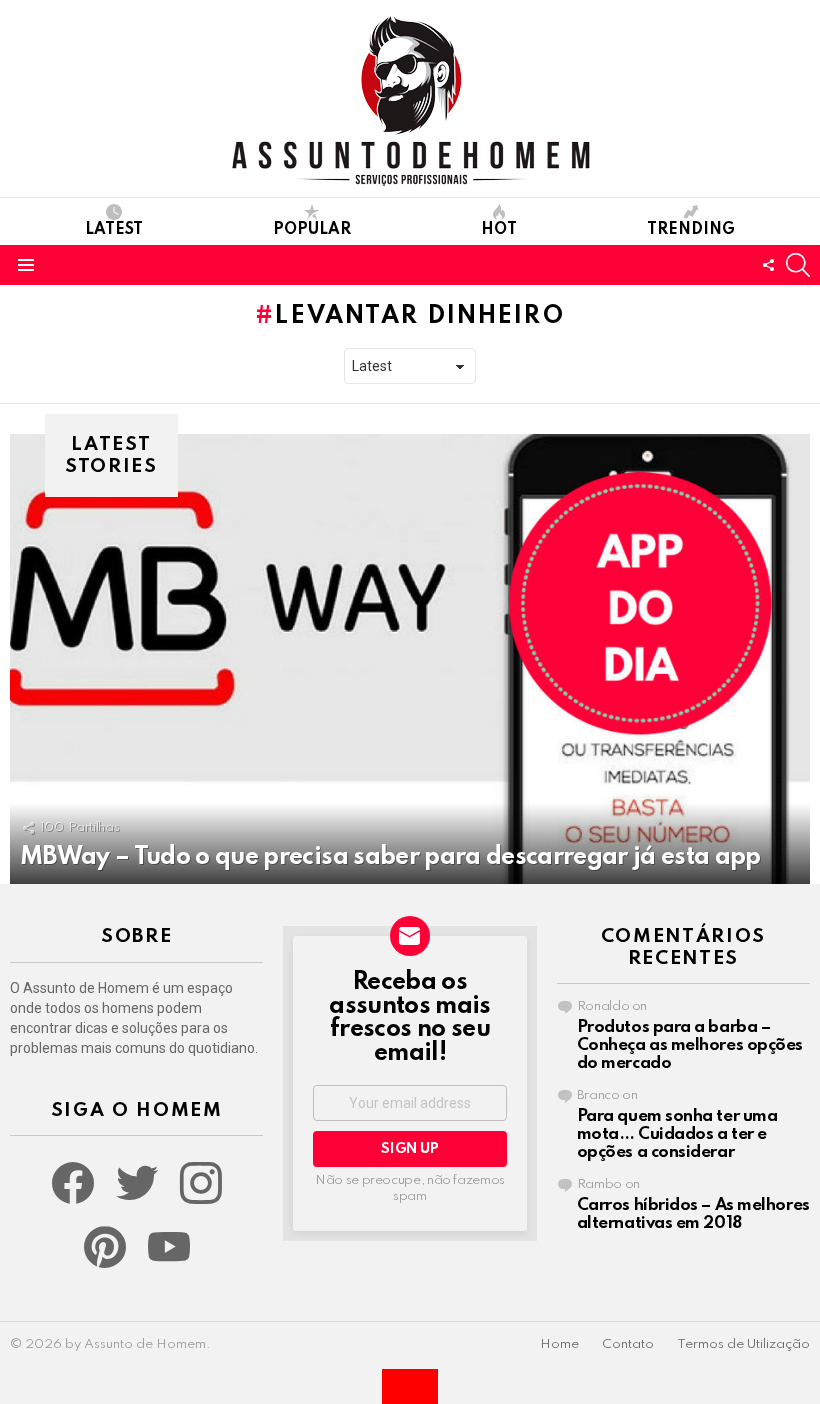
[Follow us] (768, 265)
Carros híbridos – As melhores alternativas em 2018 (693, 1214)
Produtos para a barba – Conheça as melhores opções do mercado (690, 1045)
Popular (312, 230)
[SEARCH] (798, 265)
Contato (628, 1344)
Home (559, 1344)
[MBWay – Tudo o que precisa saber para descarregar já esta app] (410, 659)
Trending (691, 230)
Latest (114, 230)
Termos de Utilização (743, 1344)
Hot (499, 230)
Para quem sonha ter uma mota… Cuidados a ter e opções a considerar (677, 1134)
